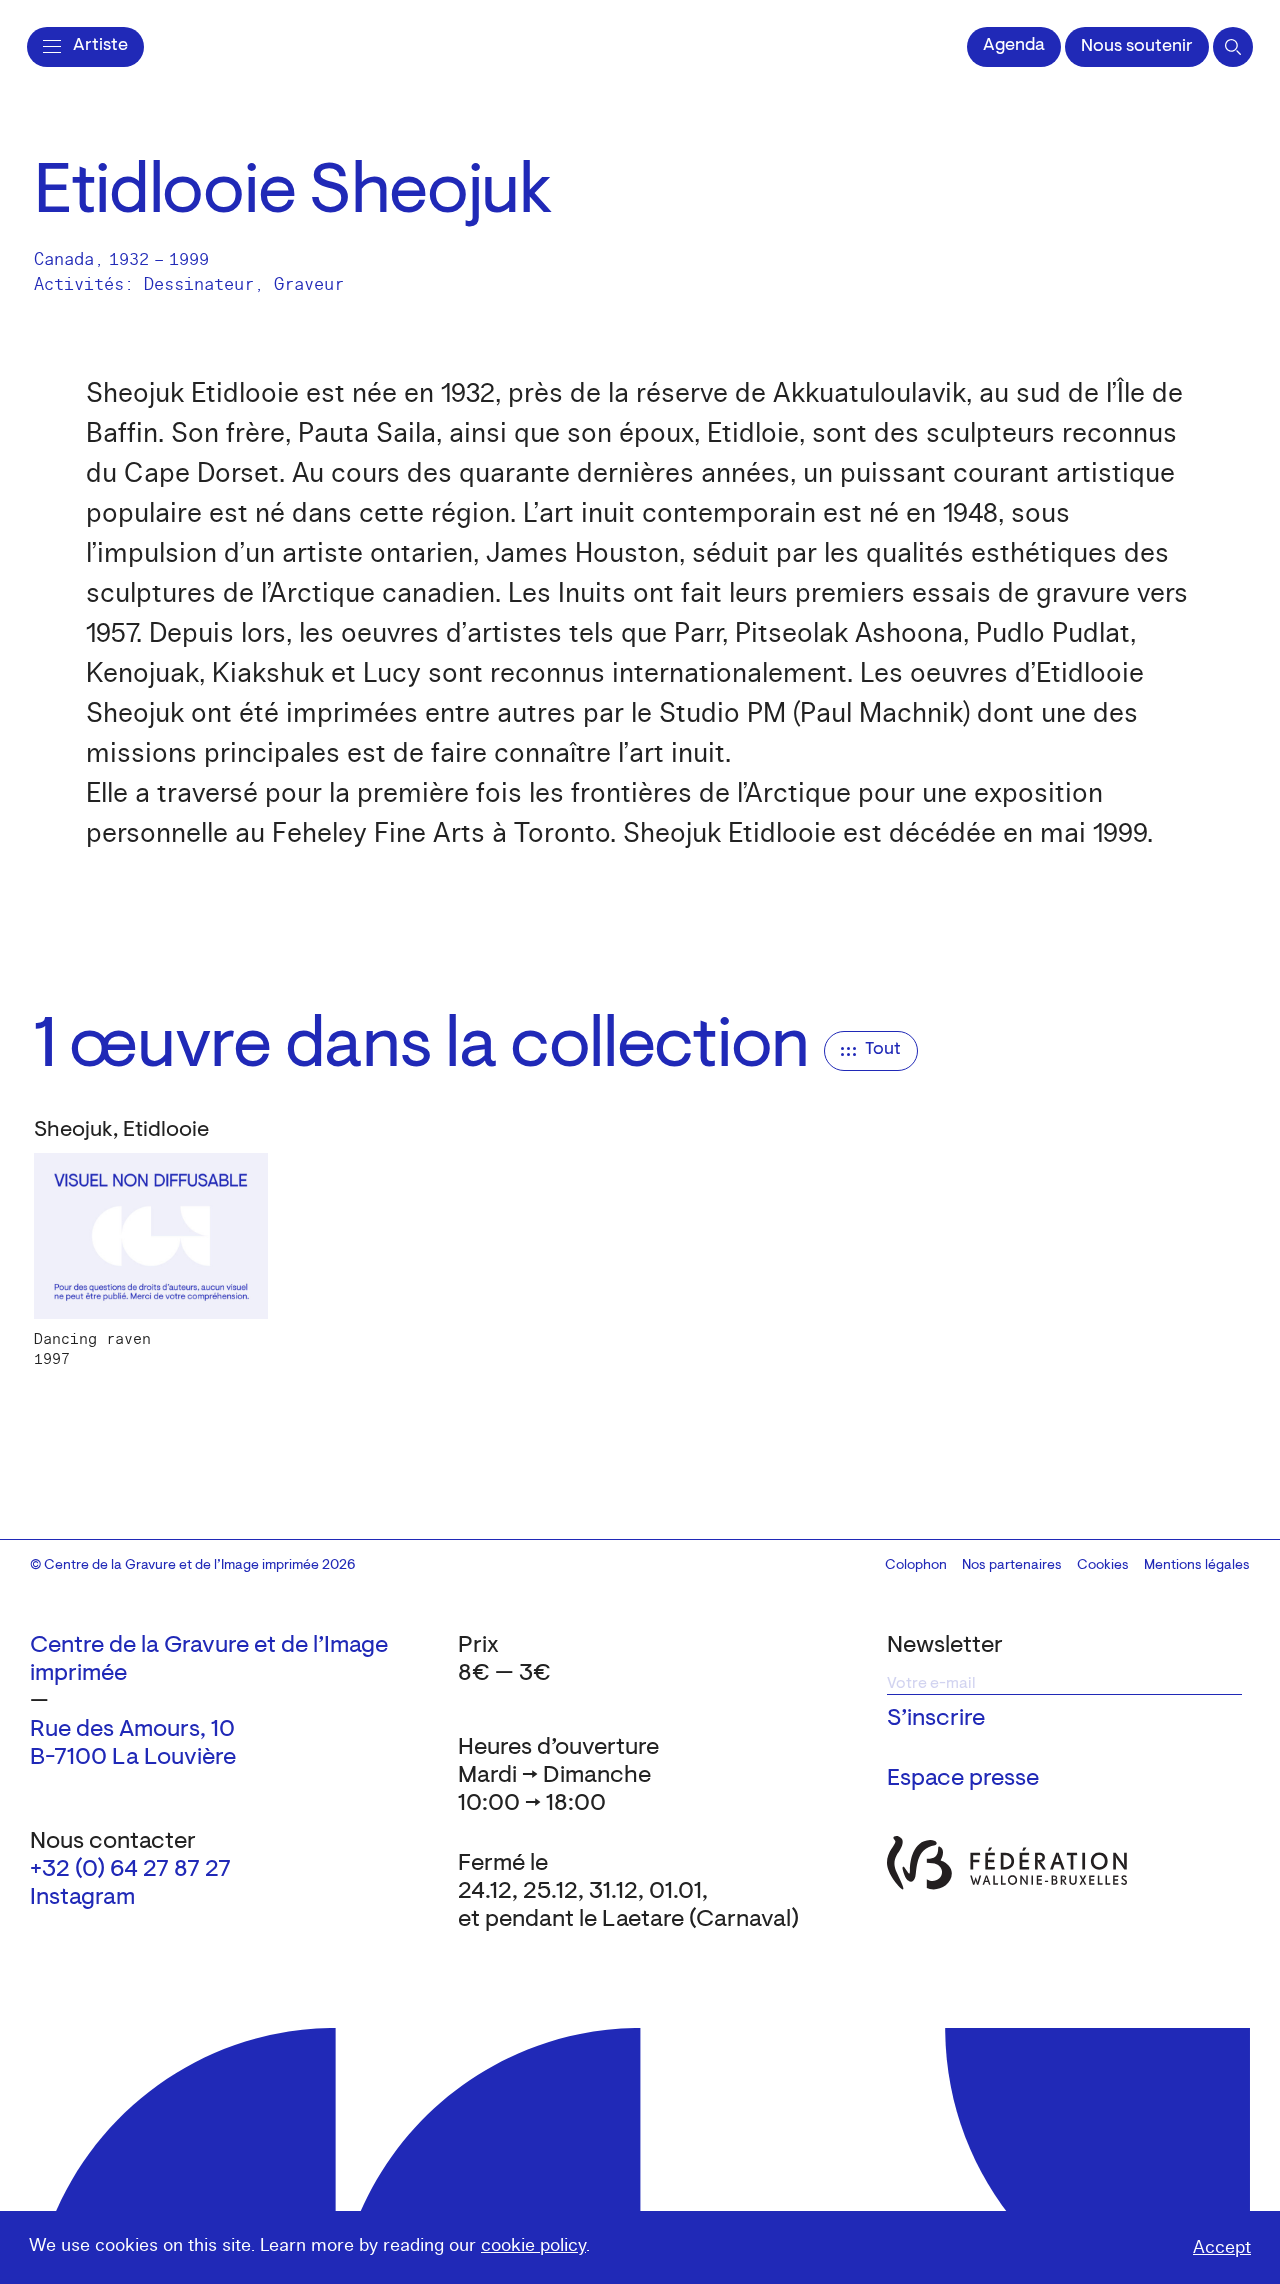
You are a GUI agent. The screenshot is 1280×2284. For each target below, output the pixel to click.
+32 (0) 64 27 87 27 (130, 1870)
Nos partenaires (1012, 1566)
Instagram (82, 1898)
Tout (883, 1050)
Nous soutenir (1137, 47)
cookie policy (533, 2245)
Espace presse (963, 1779)
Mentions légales (1197, 1566)
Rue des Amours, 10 (132, 1730)
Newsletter (945, 1646)
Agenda (1014, 46)
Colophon (916, 1566)
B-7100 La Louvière (133, 1758)
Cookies (1103, 1566)
